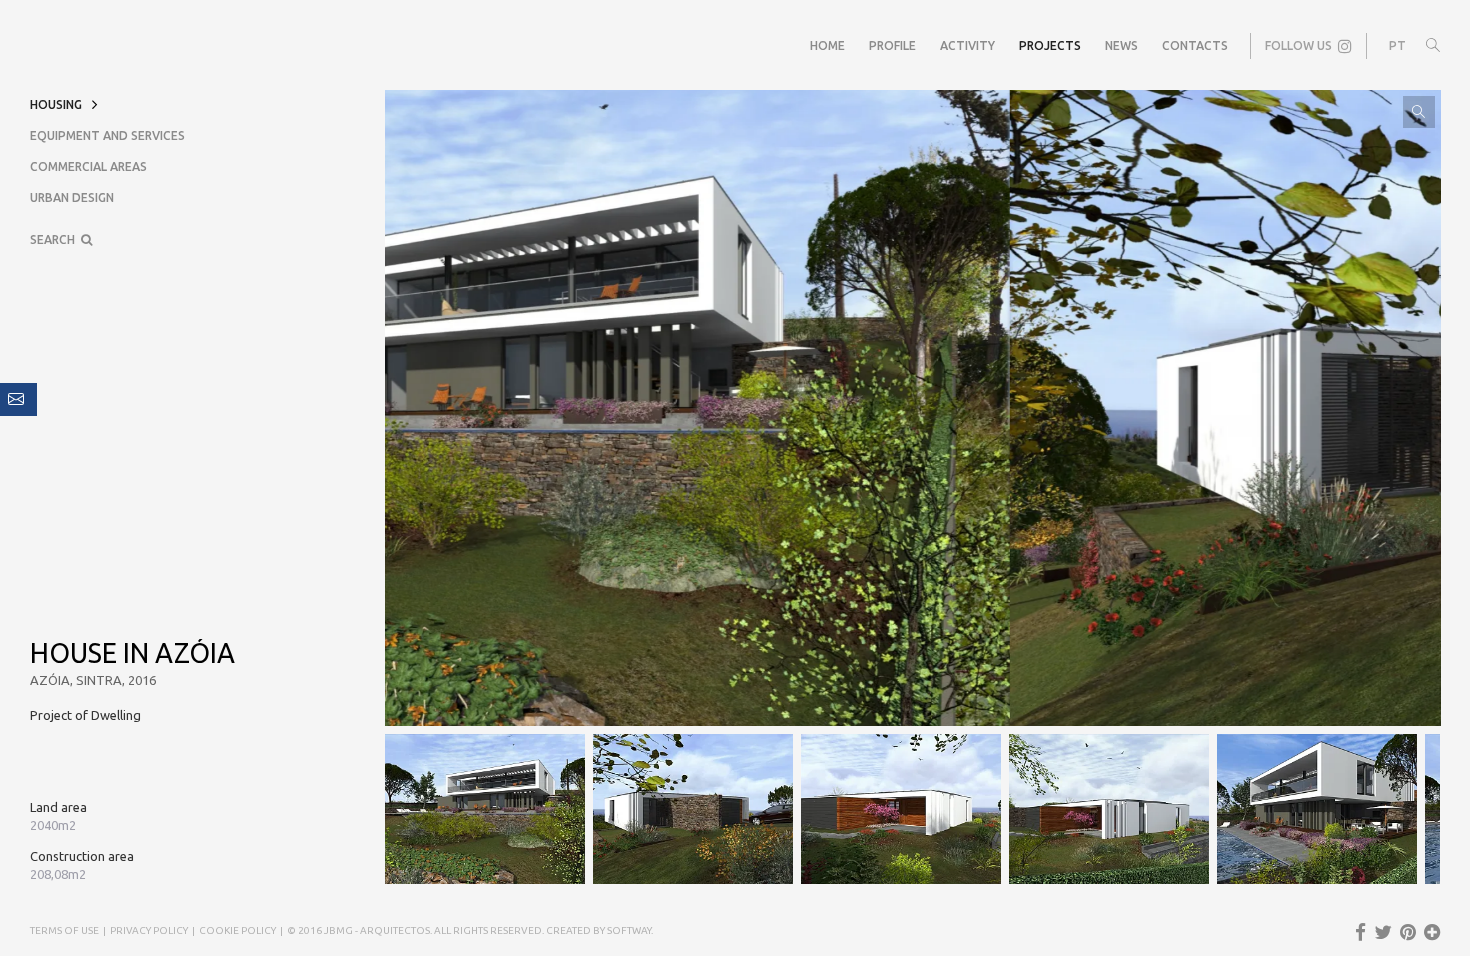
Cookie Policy (237, 930)
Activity (967, 45)
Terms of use (64, 930)
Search (55, 239)
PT (1397, 45)
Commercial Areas (88, 166)
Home (827, 45)
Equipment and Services (107, 135)
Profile (892, 45)
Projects (1050, 45)
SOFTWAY (629, 930)
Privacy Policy (149, 930)
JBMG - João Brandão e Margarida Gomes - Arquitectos (49, 46)
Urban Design (72, 197)
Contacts (1195, 45)
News (1121, 45)
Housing (56, 104)
